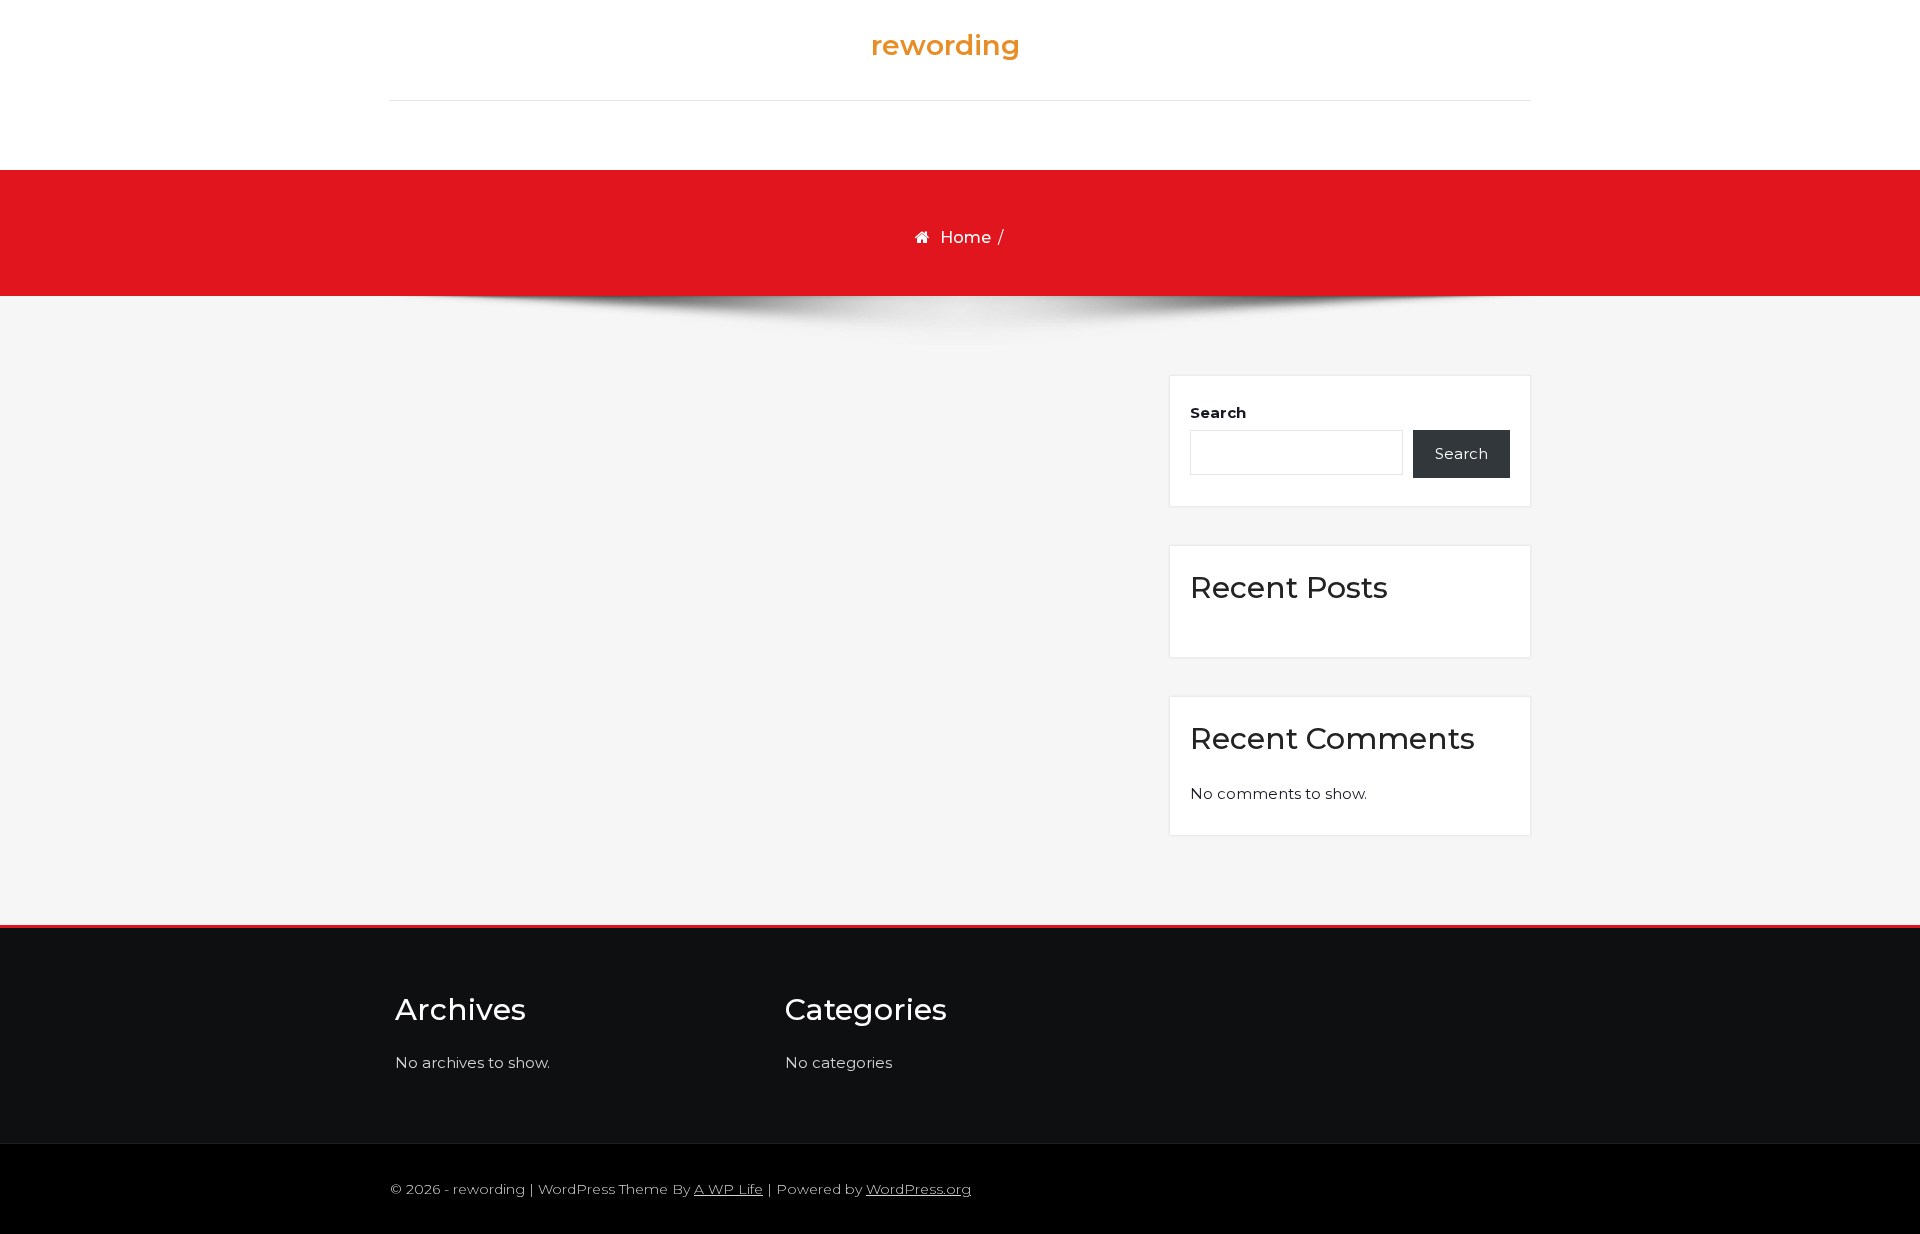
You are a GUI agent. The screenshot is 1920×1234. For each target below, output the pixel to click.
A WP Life (728, 1189)
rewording (945, 45)
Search (1218, 412)
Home (965, 237)
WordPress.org (918, 1189)
